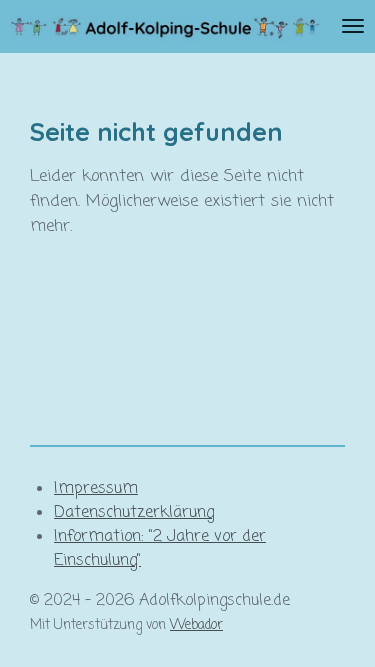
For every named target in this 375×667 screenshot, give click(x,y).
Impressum (96, 489)
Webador (196, 625)
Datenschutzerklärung (134, 513)
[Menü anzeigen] (353, 26)
